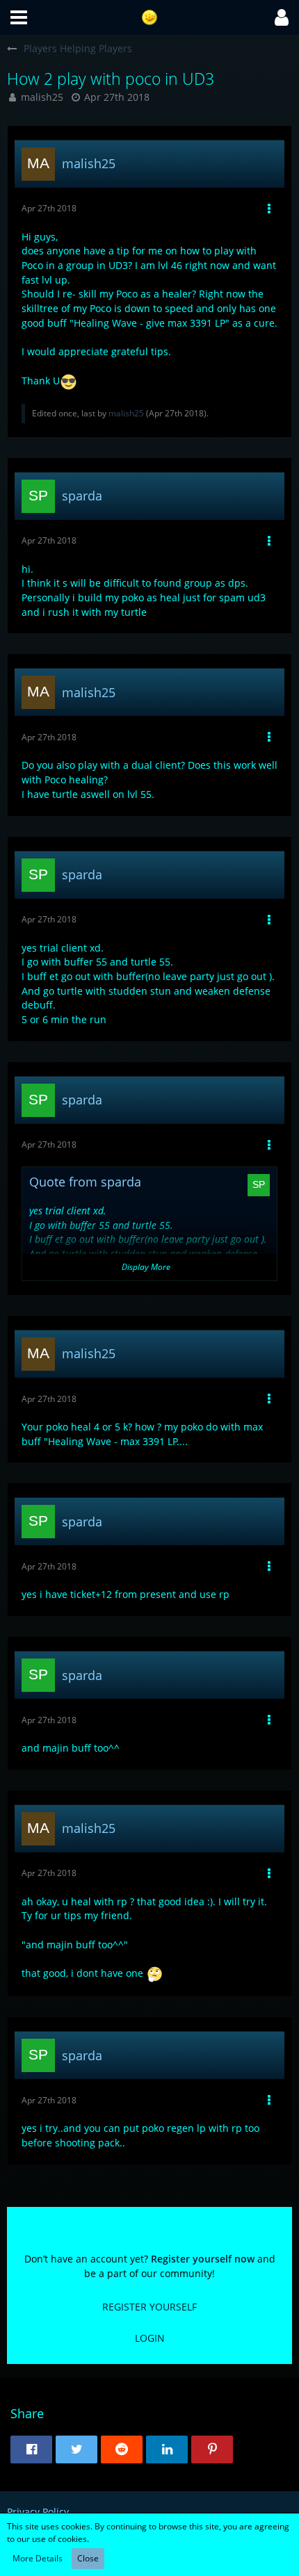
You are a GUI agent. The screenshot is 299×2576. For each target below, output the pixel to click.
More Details (38, 2558)
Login (150, 2338)
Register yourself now (203, 2259)
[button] (19, 17)
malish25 (42, 97)
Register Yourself (149, 2307)
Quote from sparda (85, 1182)
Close (88, 2558)
